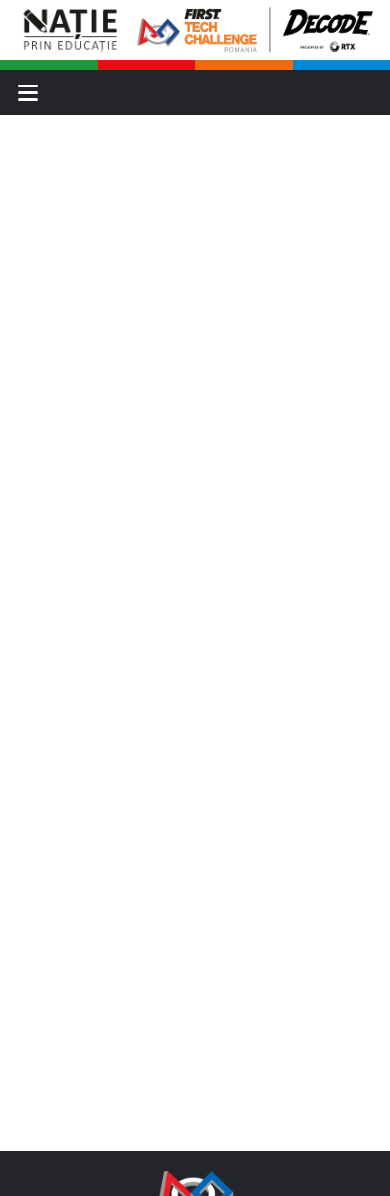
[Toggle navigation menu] (28, 93)
